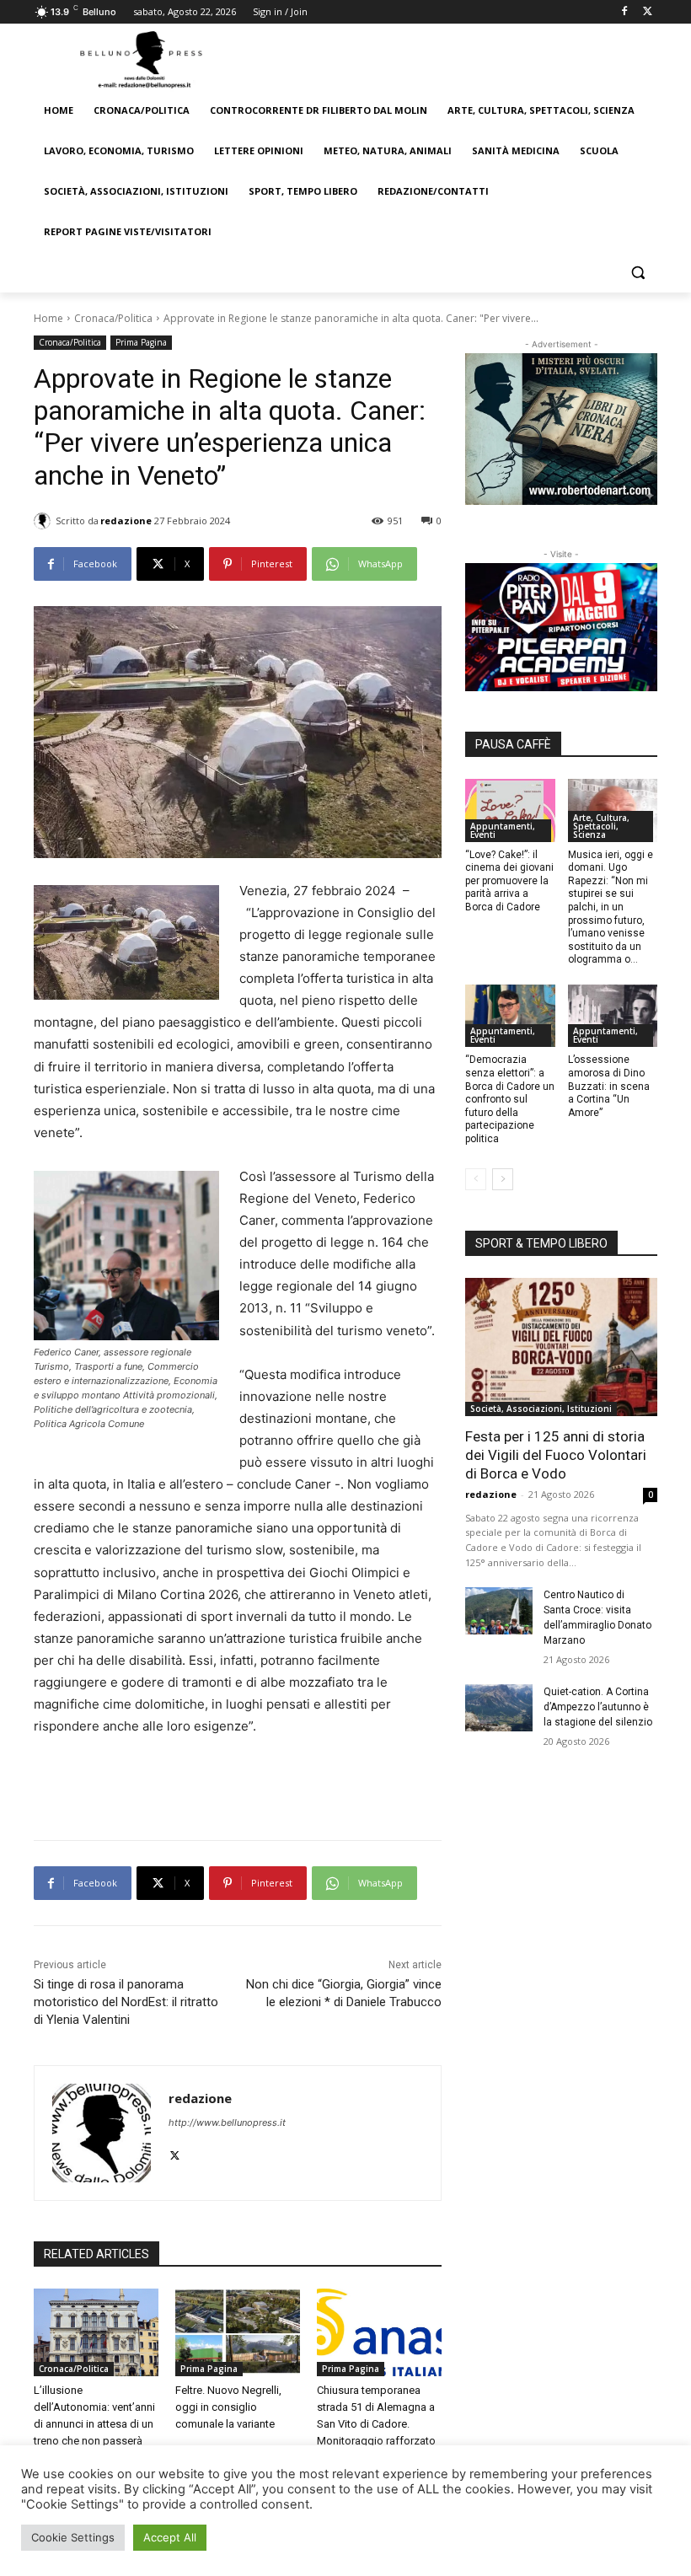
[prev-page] (476, 1179)
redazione (126, 521)
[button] (637, 273)
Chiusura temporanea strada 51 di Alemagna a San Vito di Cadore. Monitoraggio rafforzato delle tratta (376, 2424)
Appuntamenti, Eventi (503, 830)
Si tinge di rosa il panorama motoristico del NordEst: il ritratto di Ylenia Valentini (126, 2002)
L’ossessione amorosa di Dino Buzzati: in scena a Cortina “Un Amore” (609, 1086)
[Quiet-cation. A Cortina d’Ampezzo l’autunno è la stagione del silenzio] (499, 1708)
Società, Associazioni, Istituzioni (541, 1409)
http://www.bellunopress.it (227, 2123)
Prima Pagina (141, 342)
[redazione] (45, 521)
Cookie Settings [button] (73, 2537)
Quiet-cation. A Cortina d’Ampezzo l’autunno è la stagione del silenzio (598, 1707)
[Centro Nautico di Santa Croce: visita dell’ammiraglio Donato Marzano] (499, 1611)
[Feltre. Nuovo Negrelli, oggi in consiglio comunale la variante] (238, 2332)
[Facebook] (624, 12)
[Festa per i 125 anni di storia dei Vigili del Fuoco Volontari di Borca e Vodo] (561, 1347)
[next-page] (503, 1179)
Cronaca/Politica (113, 318)
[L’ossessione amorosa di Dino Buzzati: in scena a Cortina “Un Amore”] (613, 1016)
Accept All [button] (170, 2537)
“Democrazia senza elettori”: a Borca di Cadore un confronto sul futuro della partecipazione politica (510, 1099)
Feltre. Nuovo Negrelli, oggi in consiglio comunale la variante (228, 2407)
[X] (648, 12)
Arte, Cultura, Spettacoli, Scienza (601, 826)
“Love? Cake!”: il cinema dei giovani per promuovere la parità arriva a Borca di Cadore (509, 881)
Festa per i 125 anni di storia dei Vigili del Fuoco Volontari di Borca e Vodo (556, 1455)
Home (48, 318)
